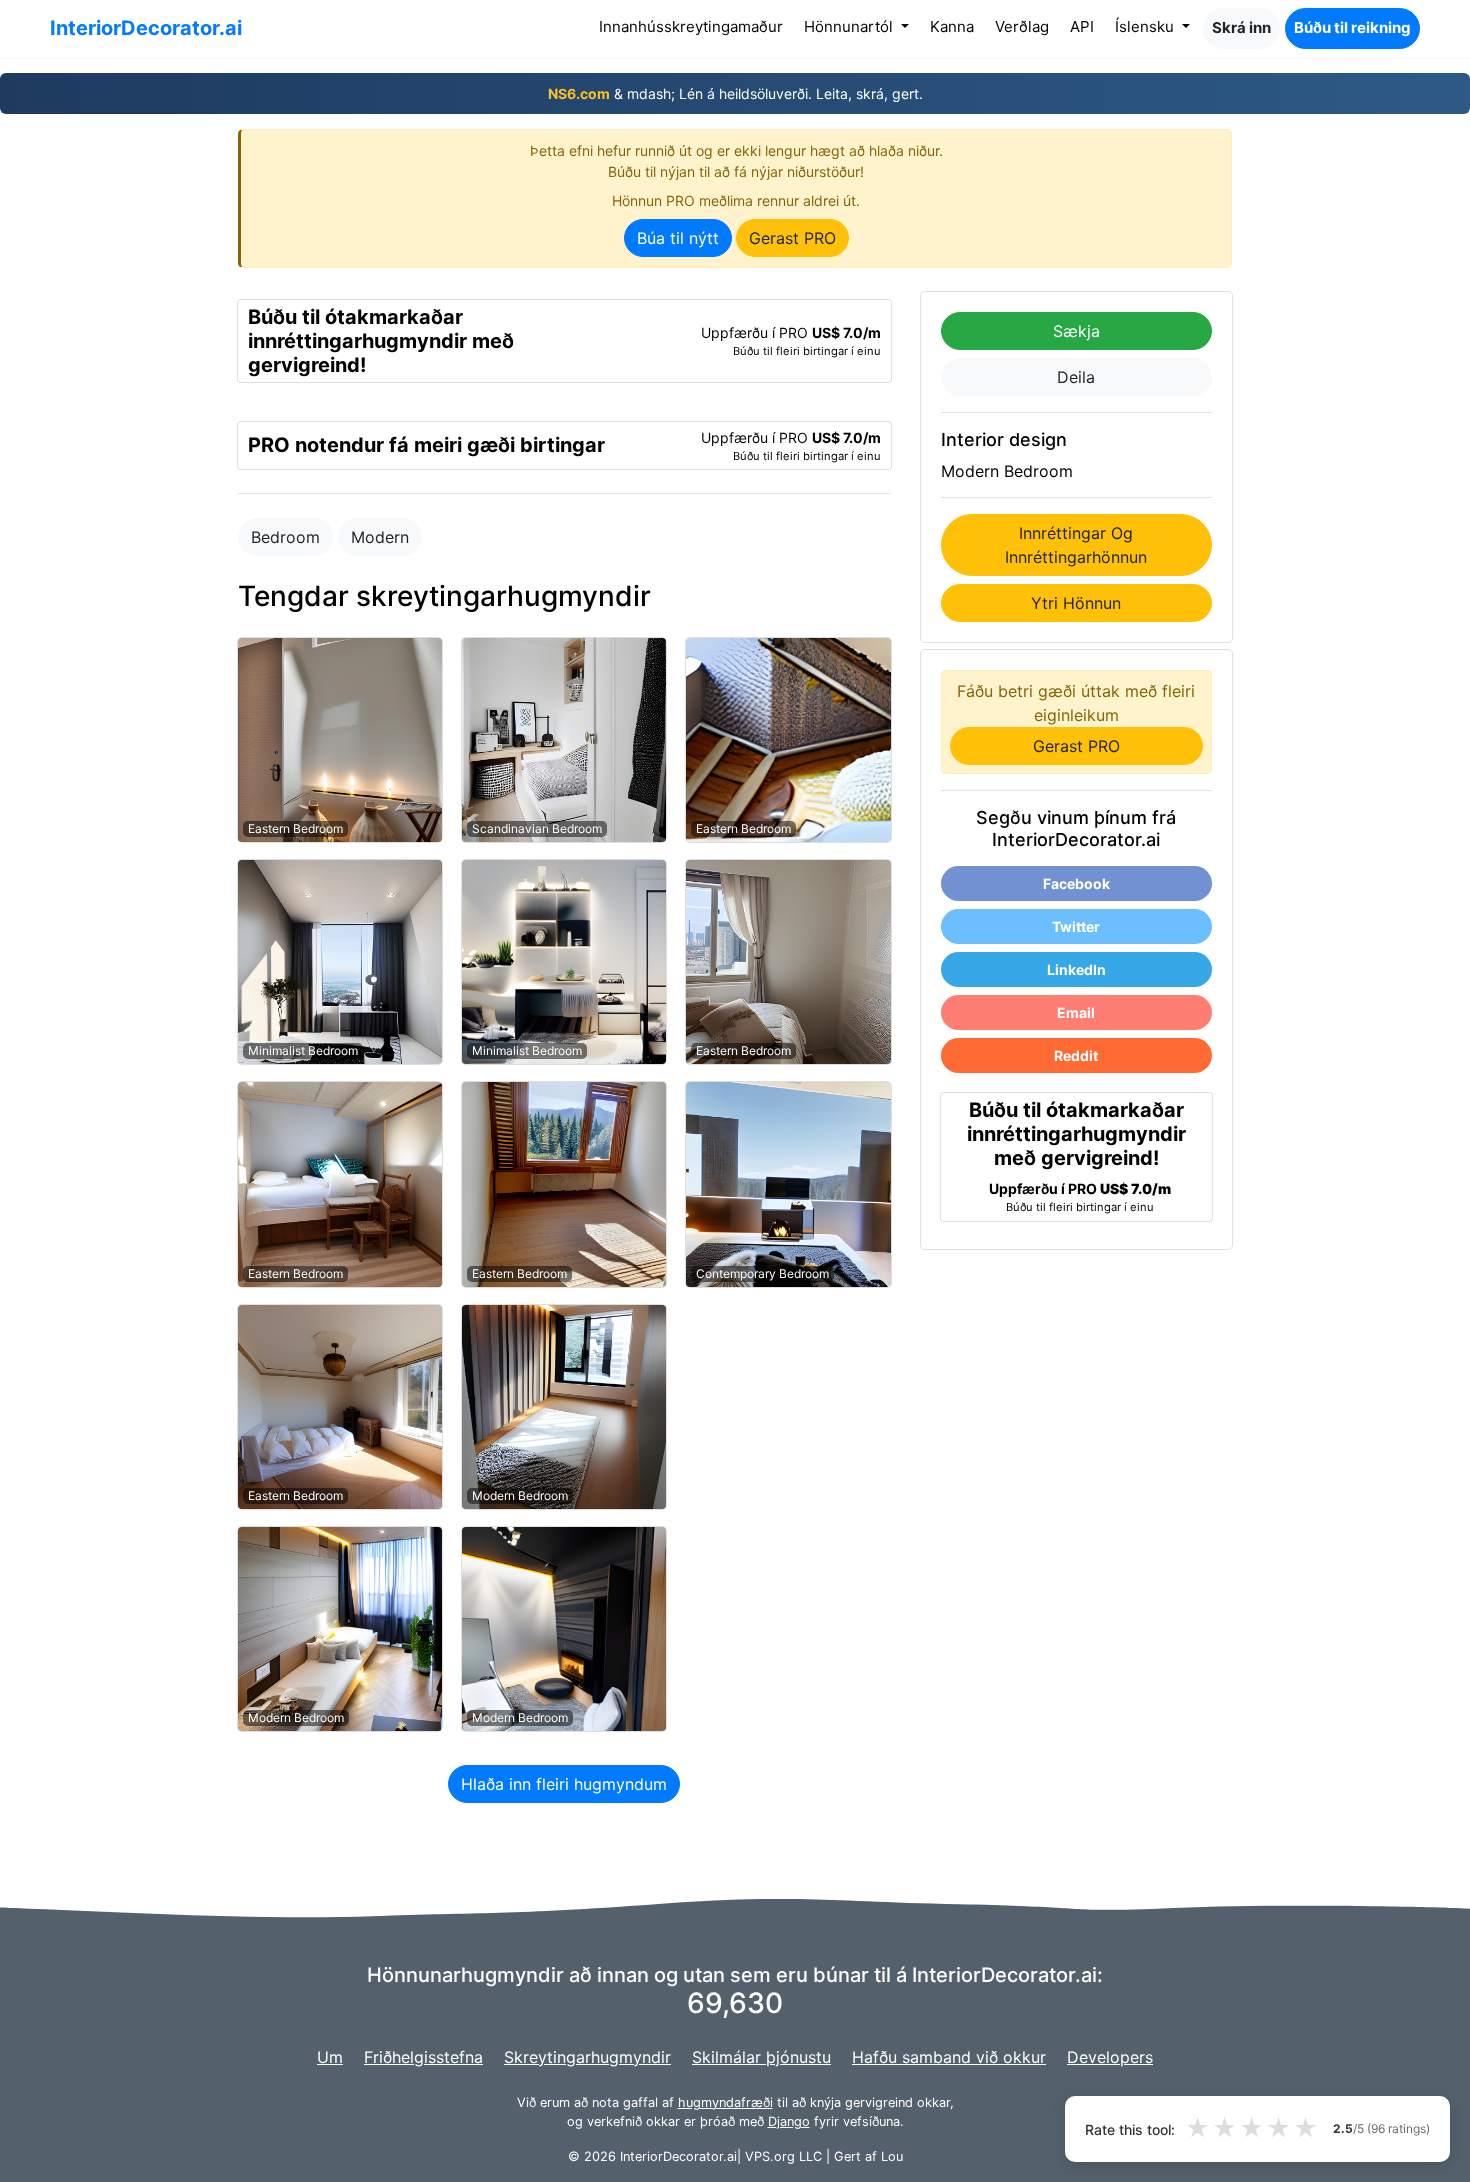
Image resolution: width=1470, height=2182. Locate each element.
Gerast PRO (792, 238)
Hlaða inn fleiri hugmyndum (564, 1784)
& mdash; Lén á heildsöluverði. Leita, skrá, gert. (735, 93)
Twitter (1076, 926)
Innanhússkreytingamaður (695, 26)
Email (1076, 1012)
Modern (380, 537)
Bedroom (285, 537)
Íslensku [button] (1146, 26)
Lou (892, 2156)
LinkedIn (1076, 969)
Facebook (1076, 883)
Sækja (1076, 331)
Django (789, 2121)
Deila (1076, 377)
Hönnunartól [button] (850, 26)
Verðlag (1022, 26)
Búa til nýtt (678, 238)
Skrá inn (1241, 27)
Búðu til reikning (1352, 27)
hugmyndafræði (725, 2102)
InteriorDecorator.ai (146, 28)
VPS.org (770, 2156)
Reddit (1076, 1055)
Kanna (952, 26)
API (1082, 26)
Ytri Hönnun (1076, 603)
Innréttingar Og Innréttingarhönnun (1076, 545)
